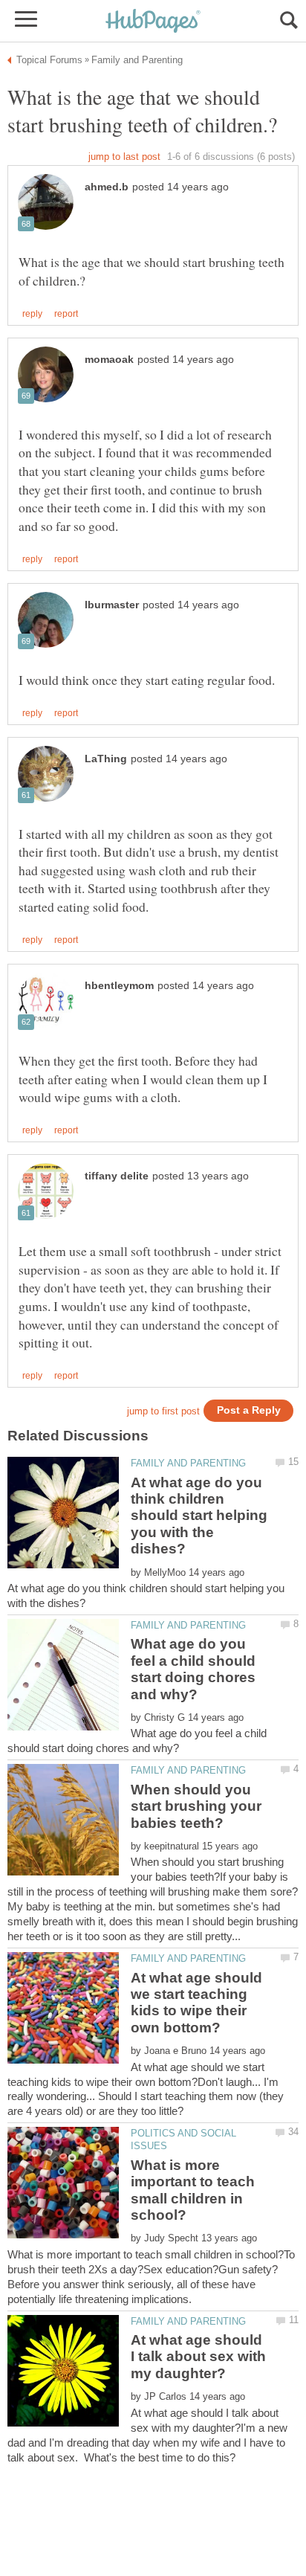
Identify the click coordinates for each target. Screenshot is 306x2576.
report (66, 314)
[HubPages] (153, 22)
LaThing (106, 759)
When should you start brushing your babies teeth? (196, 1806)
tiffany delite (117, 1176)
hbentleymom (119, 986)
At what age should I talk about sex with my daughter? (198, 2357)
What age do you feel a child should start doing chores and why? (193, 1669)
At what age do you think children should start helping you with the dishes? (199, 1516)
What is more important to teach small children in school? (193, 2190)
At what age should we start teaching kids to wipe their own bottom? (196, 2003)
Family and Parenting (188, 1463)
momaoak (109, 360)
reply (32, 314)
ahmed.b (107, 187)
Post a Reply (249, 1410)
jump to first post (163, 1411)
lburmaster (112, 605)
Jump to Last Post (124, 157)
